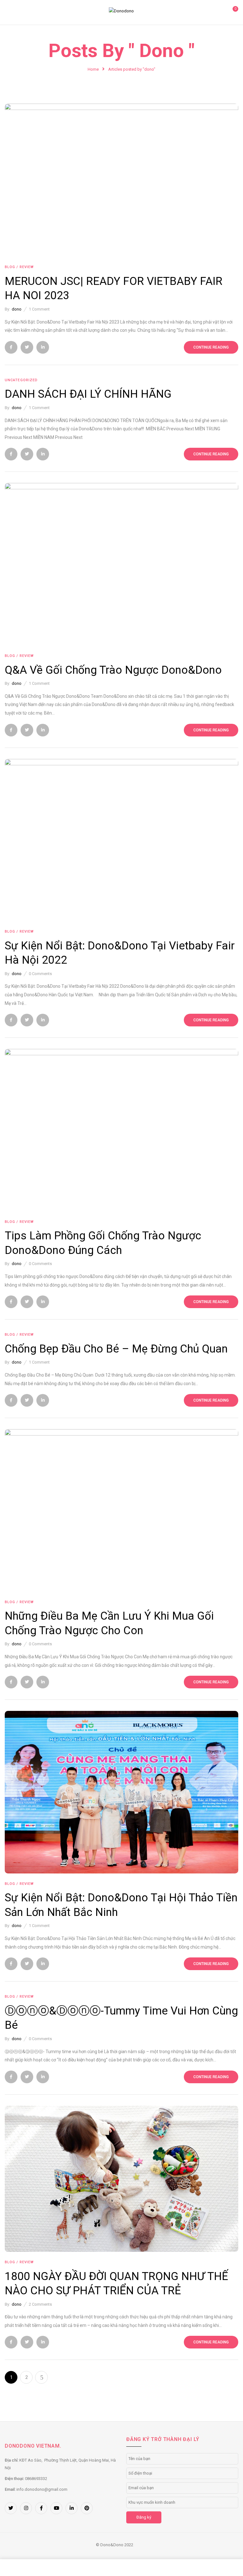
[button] (233, 12)
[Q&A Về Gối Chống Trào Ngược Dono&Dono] (121, 487)
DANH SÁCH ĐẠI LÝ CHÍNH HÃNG (88, 394)
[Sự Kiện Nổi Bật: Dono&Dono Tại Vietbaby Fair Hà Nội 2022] (121, 763)
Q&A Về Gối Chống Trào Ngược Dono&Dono (115, 670)
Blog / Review (19, 267)
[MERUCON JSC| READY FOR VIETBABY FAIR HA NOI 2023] (121, 107)
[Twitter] (27, 347)
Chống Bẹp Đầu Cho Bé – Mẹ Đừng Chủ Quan (118, 1349)
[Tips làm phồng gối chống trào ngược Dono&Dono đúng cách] (121, 1053)
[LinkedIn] (43, 347)
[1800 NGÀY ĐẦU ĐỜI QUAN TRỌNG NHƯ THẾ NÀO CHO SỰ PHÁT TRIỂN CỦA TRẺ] (121, 2109)
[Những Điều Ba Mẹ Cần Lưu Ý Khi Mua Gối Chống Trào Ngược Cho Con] (121, 1433)
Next (41, 2377)
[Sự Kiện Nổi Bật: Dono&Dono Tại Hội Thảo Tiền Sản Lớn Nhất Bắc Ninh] (121, 1715)
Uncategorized (21, 380)
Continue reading (211, 347)
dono (17, 309)
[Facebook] (11, 347)
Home (93, 69)
